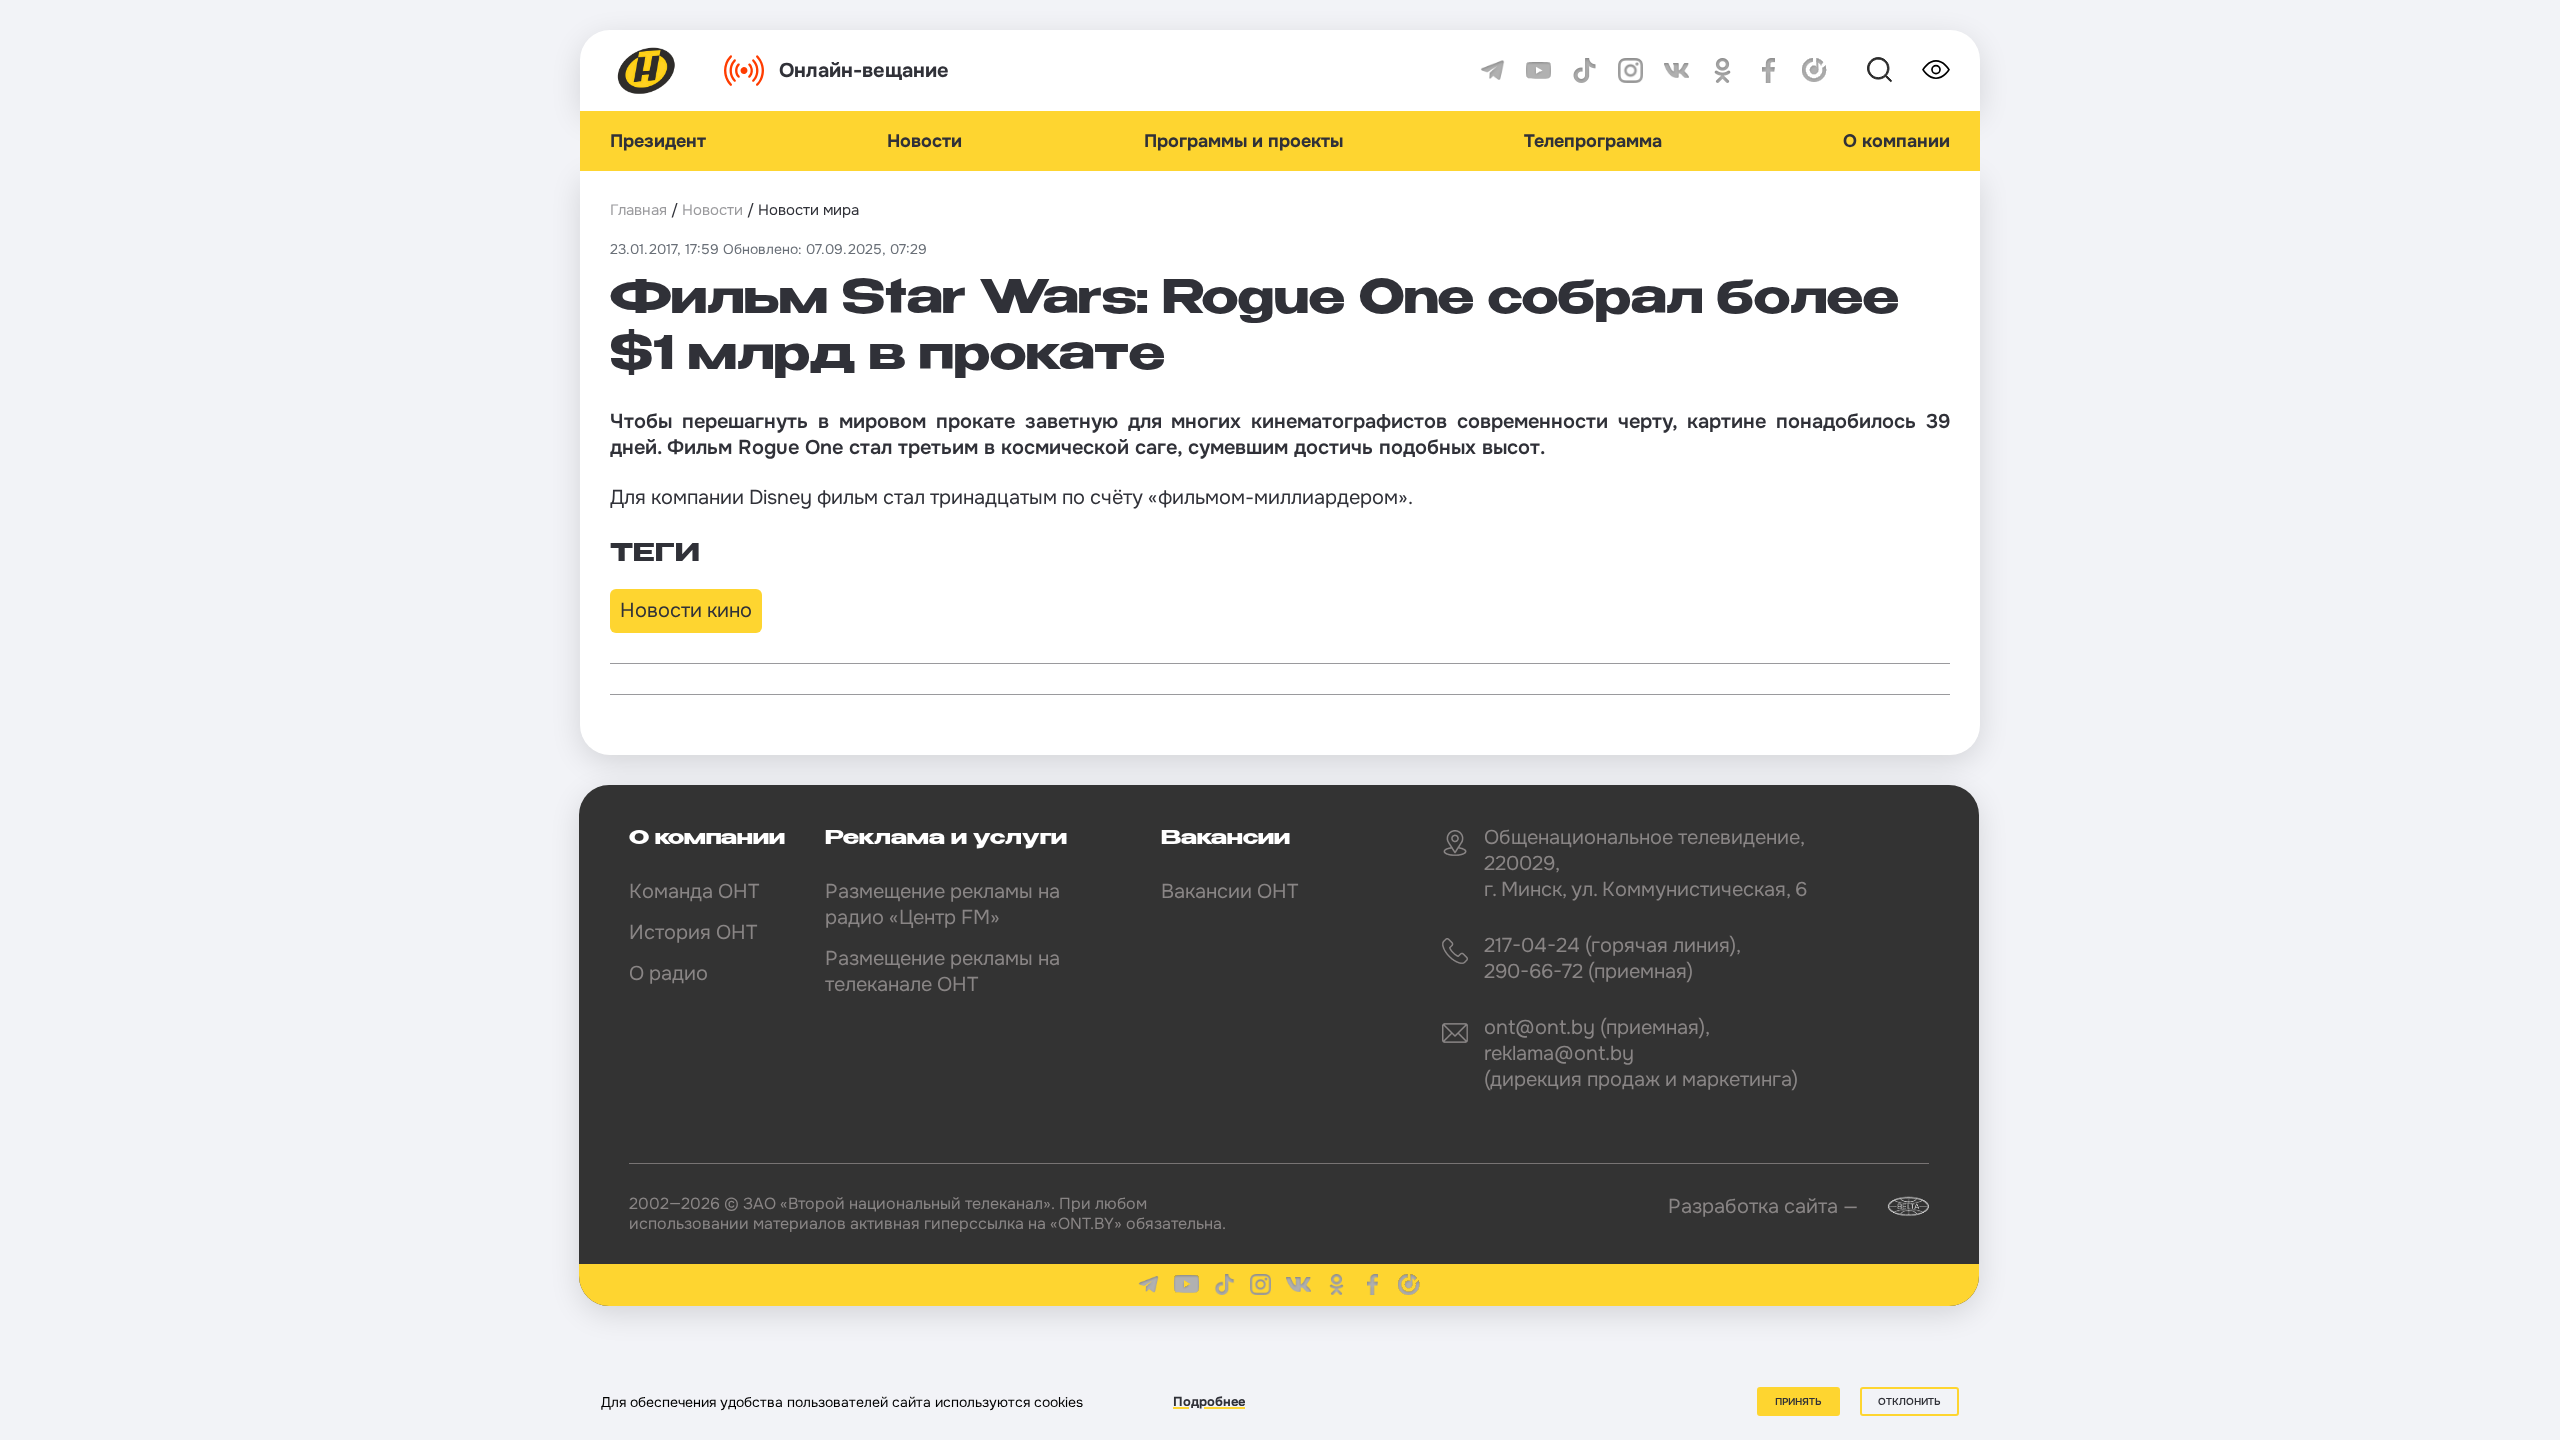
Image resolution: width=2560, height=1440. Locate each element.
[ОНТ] (647, 70)
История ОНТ (693, 932)
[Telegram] (1492, 70)
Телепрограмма (1593, 141)
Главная (638, 210)
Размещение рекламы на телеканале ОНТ (942, 971)
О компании (1896, 141)
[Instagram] (1630, 70)
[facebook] (1768, 70)
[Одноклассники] (1722, 70)
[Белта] (1896, 1206)
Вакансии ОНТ (1229, 891)
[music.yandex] (1814, 70)
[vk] (1676, 70)
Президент (658, 141)
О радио (668, 973)
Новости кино (686, 610)
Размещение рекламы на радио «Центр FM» (942, 904)
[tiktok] (1584, 70)
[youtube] (1538, 70)
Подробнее (1209, 1401)
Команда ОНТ (694, 891)
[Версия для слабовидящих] (1936, 70)
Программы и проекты (1243, 141)
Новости (924, 141)
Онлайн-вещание (864, 70)
